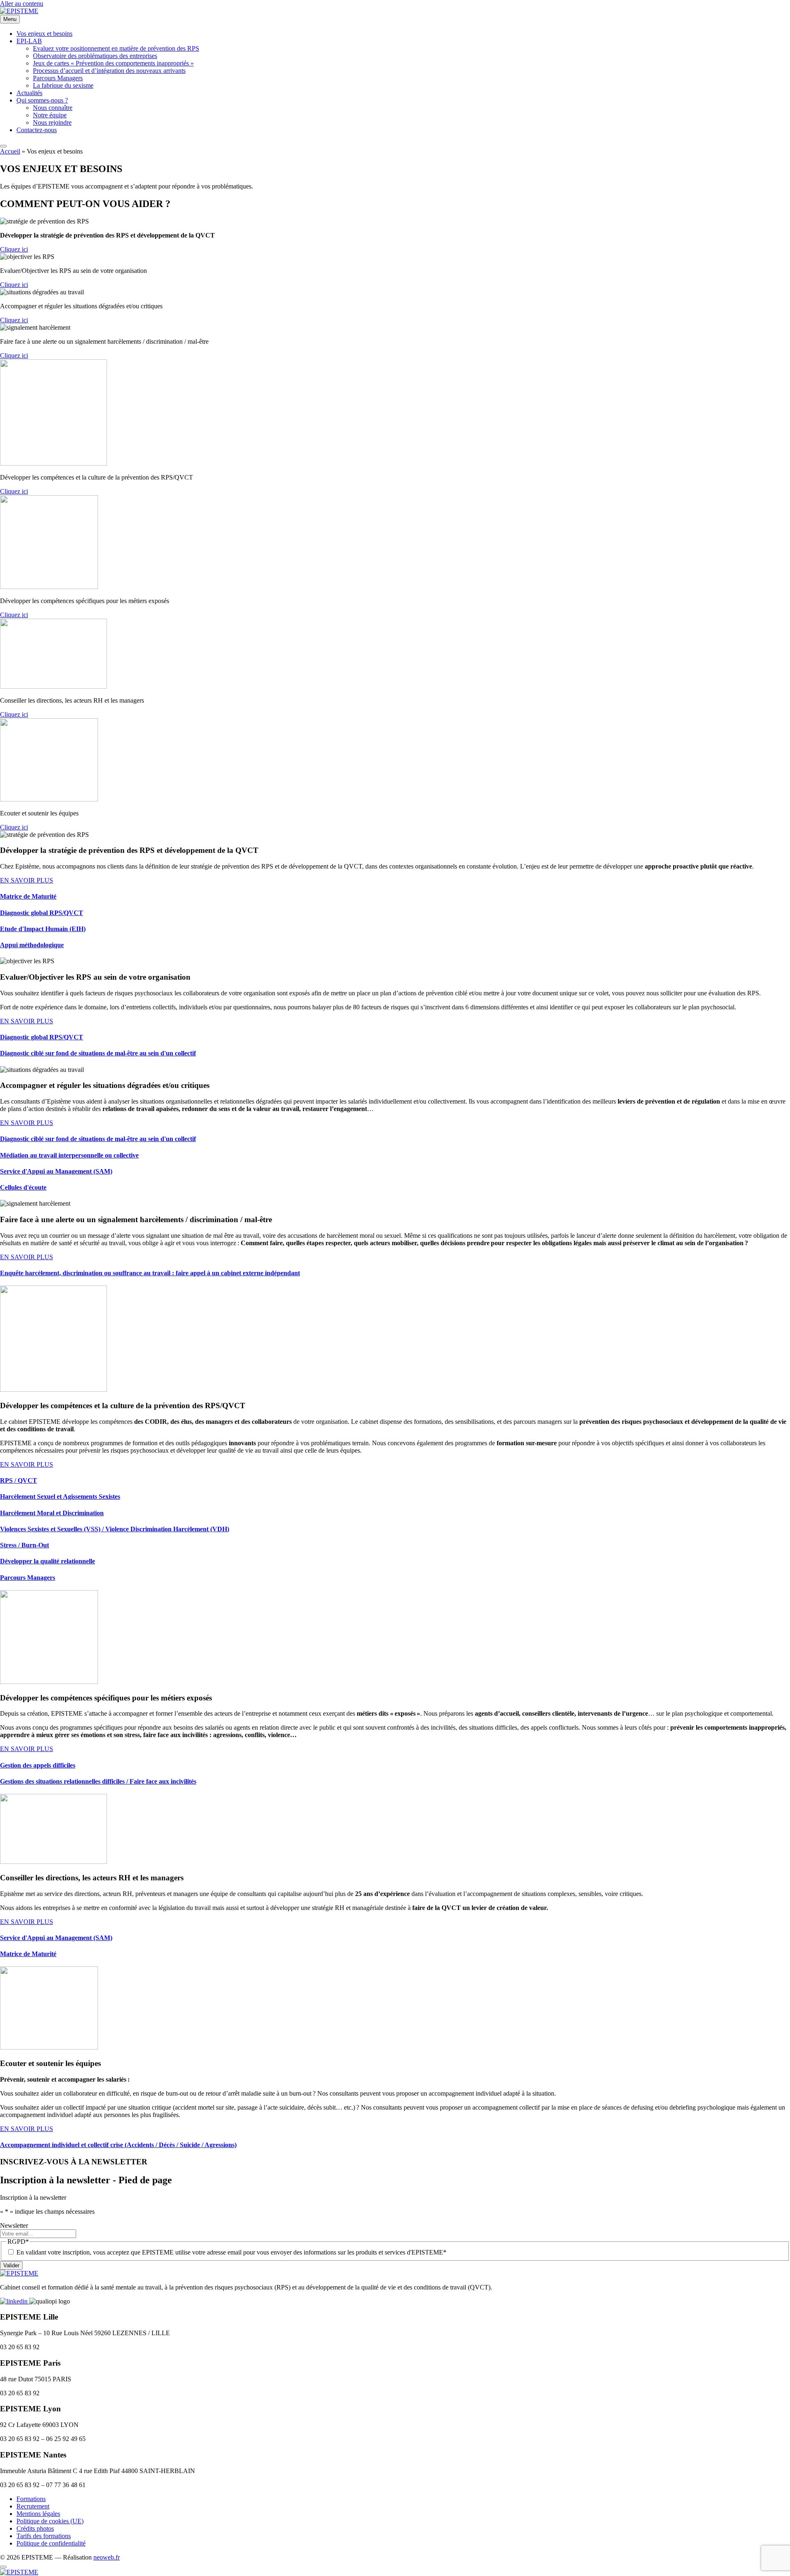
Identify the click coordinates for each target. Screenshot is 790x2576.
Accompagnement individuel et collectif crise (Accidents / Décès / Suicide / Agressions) (118, 2145)
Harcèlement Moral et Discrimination (52, 1513)
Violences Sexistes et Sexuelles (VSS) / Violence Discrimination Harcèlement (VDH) (115, 1529)
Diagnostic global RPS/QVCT (42, 913)
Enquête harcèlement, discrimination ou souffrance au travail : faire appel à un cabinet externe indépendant (150, 1273)
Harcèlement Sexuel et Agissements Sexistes (60, 1496)
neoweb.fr (107, 2557)
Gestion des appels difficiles (38, 1765)
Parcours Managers (28, 1578)
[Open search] (3, 146)
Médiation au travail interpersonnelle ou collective (69, 1155)
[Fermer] (3, 2567)
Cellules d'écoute (23, 1187)
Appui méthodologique (32, 945)
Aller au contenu (22, 3)
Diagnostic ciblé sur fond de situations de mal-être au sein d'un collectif (98, 1053)
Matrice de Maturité (28, 896)
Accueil (10, 151)
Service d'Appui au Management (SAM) (56, 1171)
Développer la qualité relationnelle (48, 1561)
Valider (11, 2265)
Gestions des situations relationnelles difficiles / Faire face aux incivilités (98, 1781)
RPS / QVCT (19, 1480)
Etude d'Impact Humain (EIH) (43, 929)
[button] (14, 249)
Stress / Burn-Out (24, 1545)
